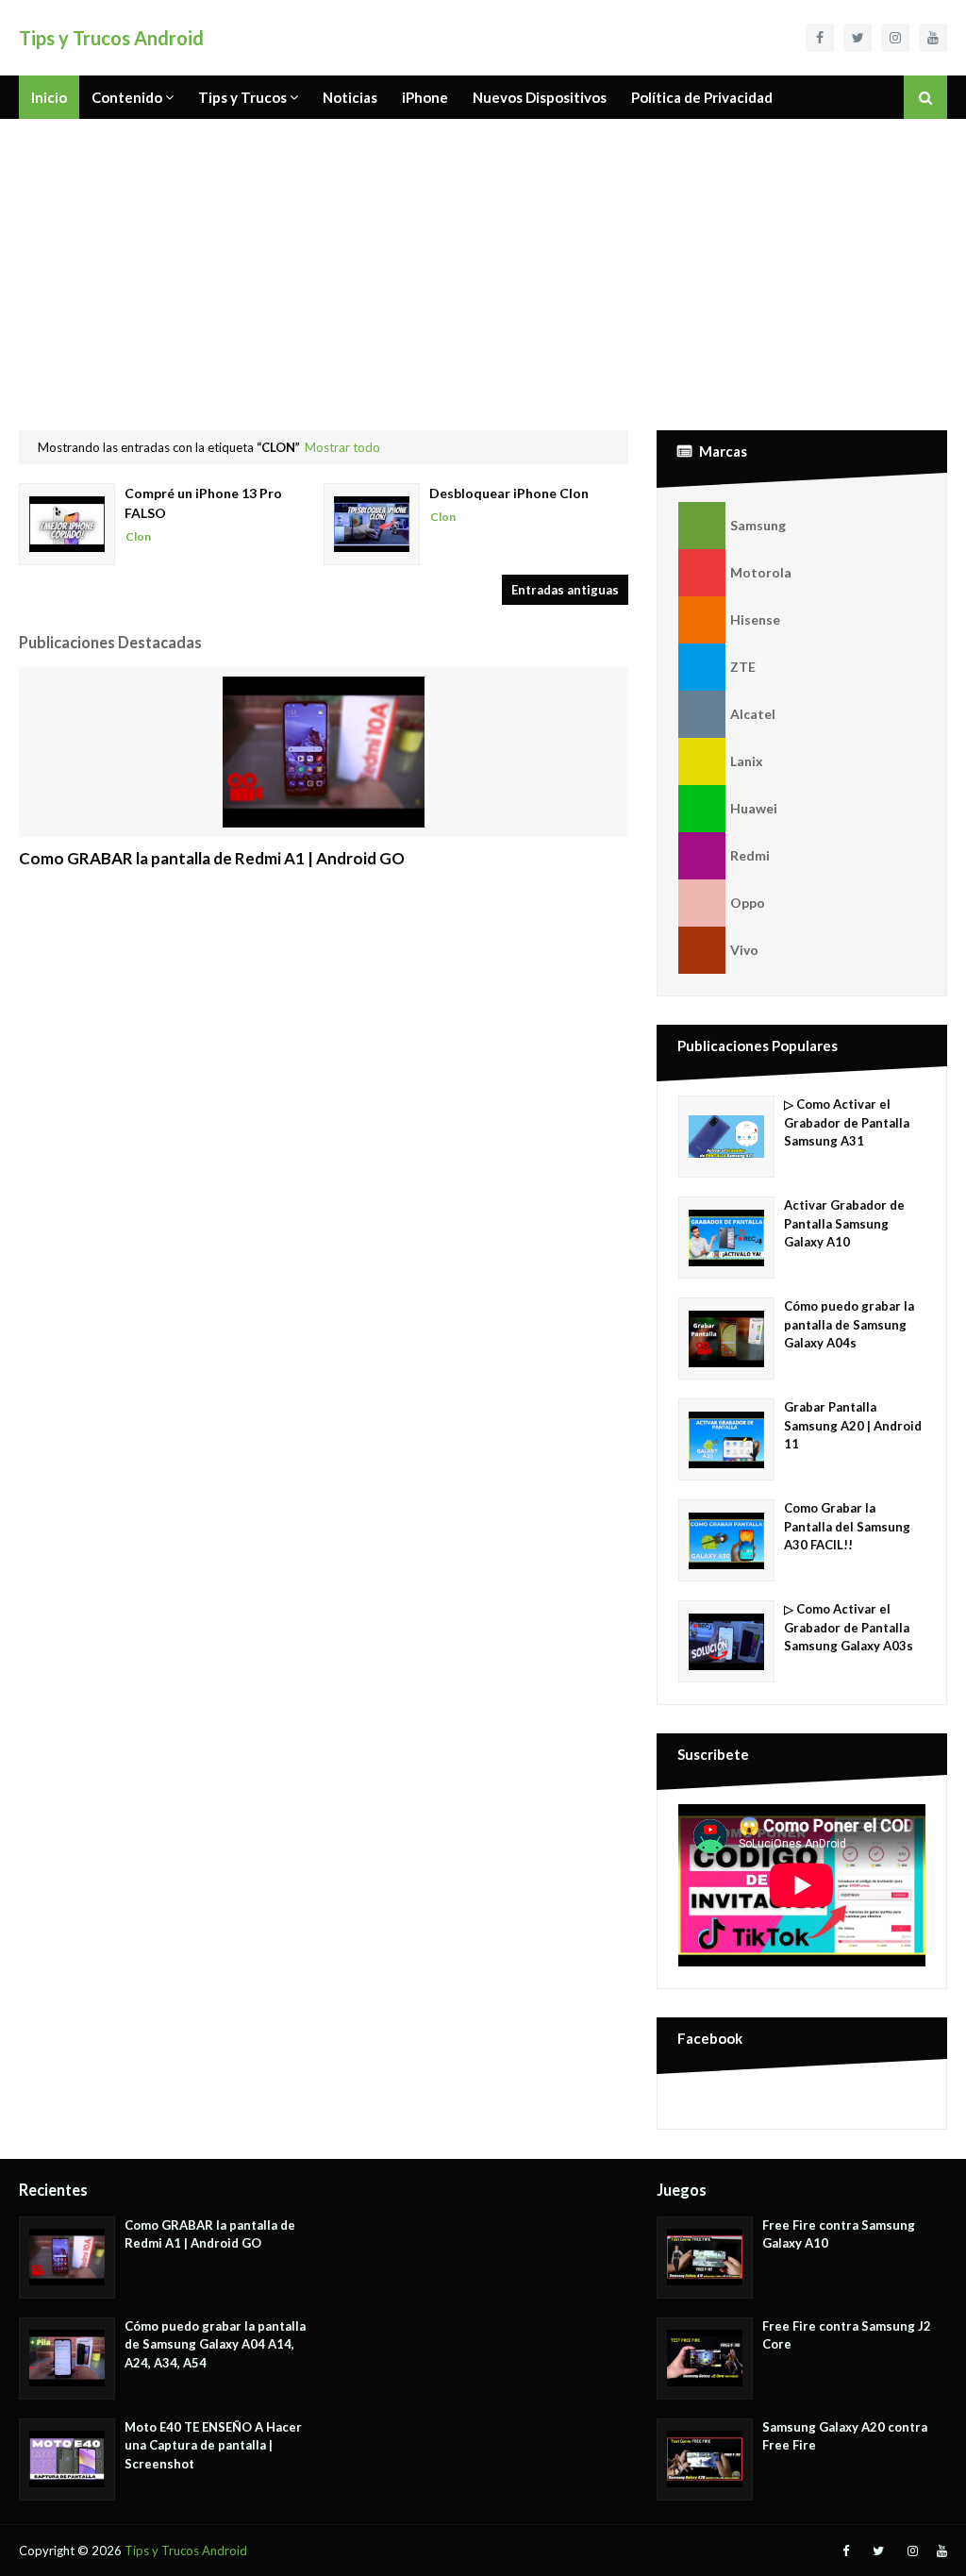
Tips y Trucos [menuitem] (242, 97)
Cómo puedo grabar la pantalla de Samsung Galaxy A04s (849, 1324)
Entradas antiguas (565, 590)
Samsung (758, 525)
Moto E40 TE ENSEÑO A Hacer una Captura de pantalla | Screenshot (213, 2445)
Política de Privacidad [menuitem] (702, 97)
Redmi (750, 855)
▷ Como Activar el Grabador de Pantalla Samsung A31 (847, 1122)
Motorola (761, 572)
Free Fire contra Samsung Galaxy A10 (839, 2234)
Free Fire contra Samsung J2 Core (847, 2335)
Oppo (748, 903)
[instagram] (895, 38)
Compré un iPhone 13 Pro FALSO (203, 503)
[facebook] (820, 38)
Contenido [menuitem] (127, 97)
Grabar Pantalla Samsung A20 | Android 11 (853, 1425)
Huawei (754, 808)
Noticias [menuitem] (350, 97)
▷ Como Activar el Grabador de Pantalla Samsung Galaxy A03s (849, 1627)
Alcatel (753, 714)
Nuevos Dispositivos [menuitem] (540, 97)
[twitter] (858, 38)
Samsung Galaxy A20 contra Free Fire (845, 2436)
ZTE (743, 667)
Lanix (747, 761)
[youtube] (933, 38)
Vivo (744, 950)
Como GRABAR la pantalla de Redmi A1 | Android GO (212, 858)
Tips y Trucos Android (111, 38)
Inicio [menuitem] (49, 97)
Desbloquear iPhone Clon (509, 493)
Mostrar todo (342, 447)
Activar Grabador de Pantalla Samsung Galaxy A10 (844, 1223)
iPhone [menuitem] (425, 97)
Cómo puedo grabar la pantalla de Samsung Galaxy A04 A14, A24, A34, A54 (215, 2344)
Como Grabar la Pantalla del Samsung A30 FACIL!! (847, 1526)
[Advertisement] (483, 260)
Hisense (755, 619)
